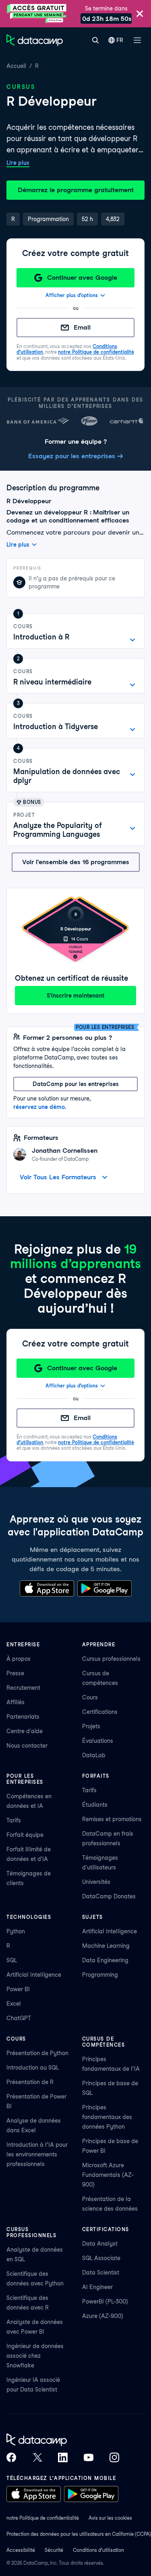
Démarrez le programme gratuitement (76, 190)
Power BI (18, 1989)
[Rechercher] (95, 40)
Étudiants (95, 1805)
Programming (100, 1975)
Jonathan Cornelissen (65, 1151)
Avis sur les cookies (110, 2518)
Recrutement (23, 1688)
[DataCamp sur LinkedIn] (63, 2457)
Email (82, 327)
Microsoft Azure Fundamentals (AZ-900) (108, 2175)
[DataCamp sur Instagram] (114, 2457)
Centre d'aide (25, 1731)
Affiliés (16, 1702)
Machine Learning (106, 1946)
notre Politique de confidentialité (96, 352)
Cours (90, 1697)
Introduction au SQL (33, 2068)
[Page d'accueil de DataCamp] (35, 40)
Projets (91, 1726)
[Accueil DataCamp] (63, 2440)
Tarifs (14, 1820)
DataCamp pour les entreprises (76, 1084)
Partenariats (23, 1717)
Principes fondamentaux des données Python (107, 2117)
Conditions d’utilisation (98, 2550)
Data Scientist (101, 2273)
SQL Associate (101, 2258)
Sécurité (54, 2550)
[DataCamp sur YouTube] (89, 2457)
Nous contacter (27, 1746)
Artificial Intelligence (34, 1975)
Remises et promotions (112, 1819)
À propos (19, 1659)
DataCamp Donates (109, 1896)
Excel (14, 2004)
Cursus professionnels (111, 1659)
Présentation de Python (37, 2053)
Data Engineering (105, 1960)
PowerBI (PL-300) (105, 2301)
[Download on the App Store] (47, 1588)
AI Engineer (97, 2287)
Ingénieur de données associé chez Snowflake (35, 2356)
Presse (15, 1673)
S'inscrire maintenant (75, 996)
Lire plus (18, 163)
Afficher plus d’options (72, 295)
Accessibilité (21, 2550)
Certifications (100, 1712)
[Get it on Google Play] (104, 1588)
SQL (12, 1960)
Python (16, 1931)
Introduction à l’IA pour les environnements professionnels (37, 2154)
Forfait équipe (25, 1835)
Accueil (16, 66)
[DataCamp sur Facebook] (11, 2457)
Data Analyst (100, 2244)
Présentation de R (30, 2082)
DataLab (94, 1755)
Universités (96, 1882)
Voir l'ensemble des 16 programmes (76, 862)
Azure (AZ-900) (103, 2316)
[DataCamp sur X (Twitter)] (37, 2457)
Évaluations (98, 1741)
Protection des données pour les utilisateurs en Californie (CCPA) (79, 2534)
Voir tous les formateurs (58, 1177)
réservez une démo (39, 1107)
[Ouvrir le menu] (137, 40)
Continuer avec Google (82, 278)
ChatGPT (19, 2018)
